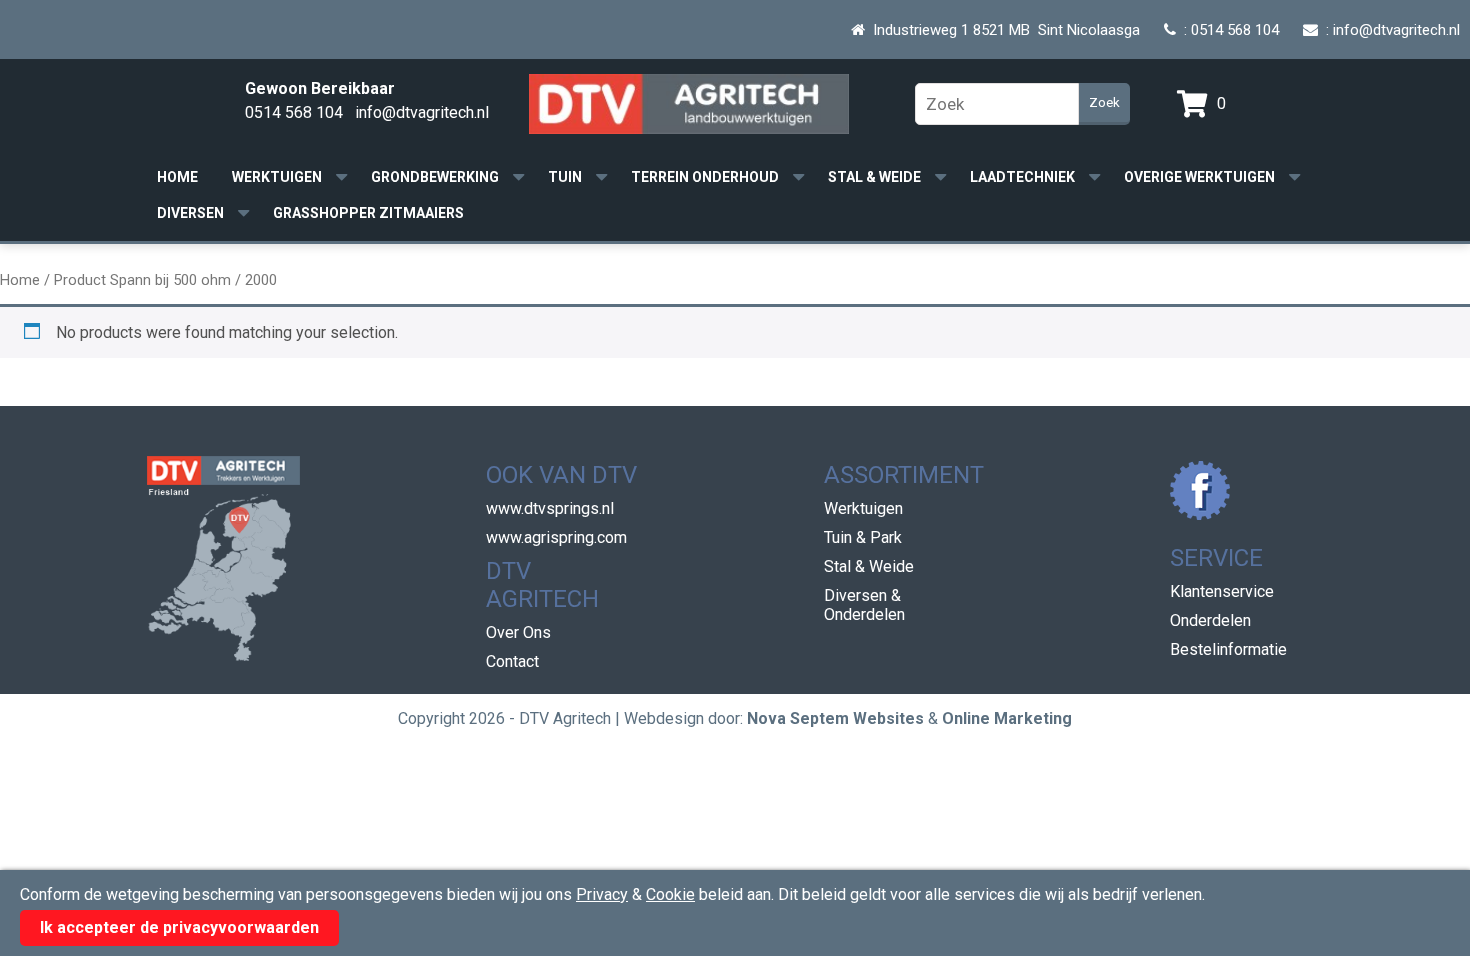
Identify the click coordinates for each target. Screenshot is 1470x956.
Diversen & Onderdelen (864, 605)
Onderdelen (1210, 620)
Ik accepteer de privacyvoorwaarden (179, 927)
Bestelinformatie (1228, 649)
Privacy (602, 894)
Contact (512, 661)
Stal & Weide (874, 177)
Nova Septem (798, 718)
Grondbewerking (435, 177)
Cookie (670, 894)
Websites (888, 718)
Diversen (190, 213)
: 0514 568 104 (1227, 30)
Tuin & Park (863, 537)
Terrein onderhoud (705, 177)
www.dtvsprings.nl (550, 508)
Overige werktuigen (1199, 177)
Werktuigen (277, 177)
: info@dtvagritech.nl (1389, 30)
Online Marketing (1007, 718)
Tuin (565, 177)
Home (177, 177)
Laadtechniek (1022, 177)
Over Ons (518, 632)
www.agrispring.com (556, 537)
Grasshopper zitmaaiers (368, 213)
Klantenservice (1222, 591)
